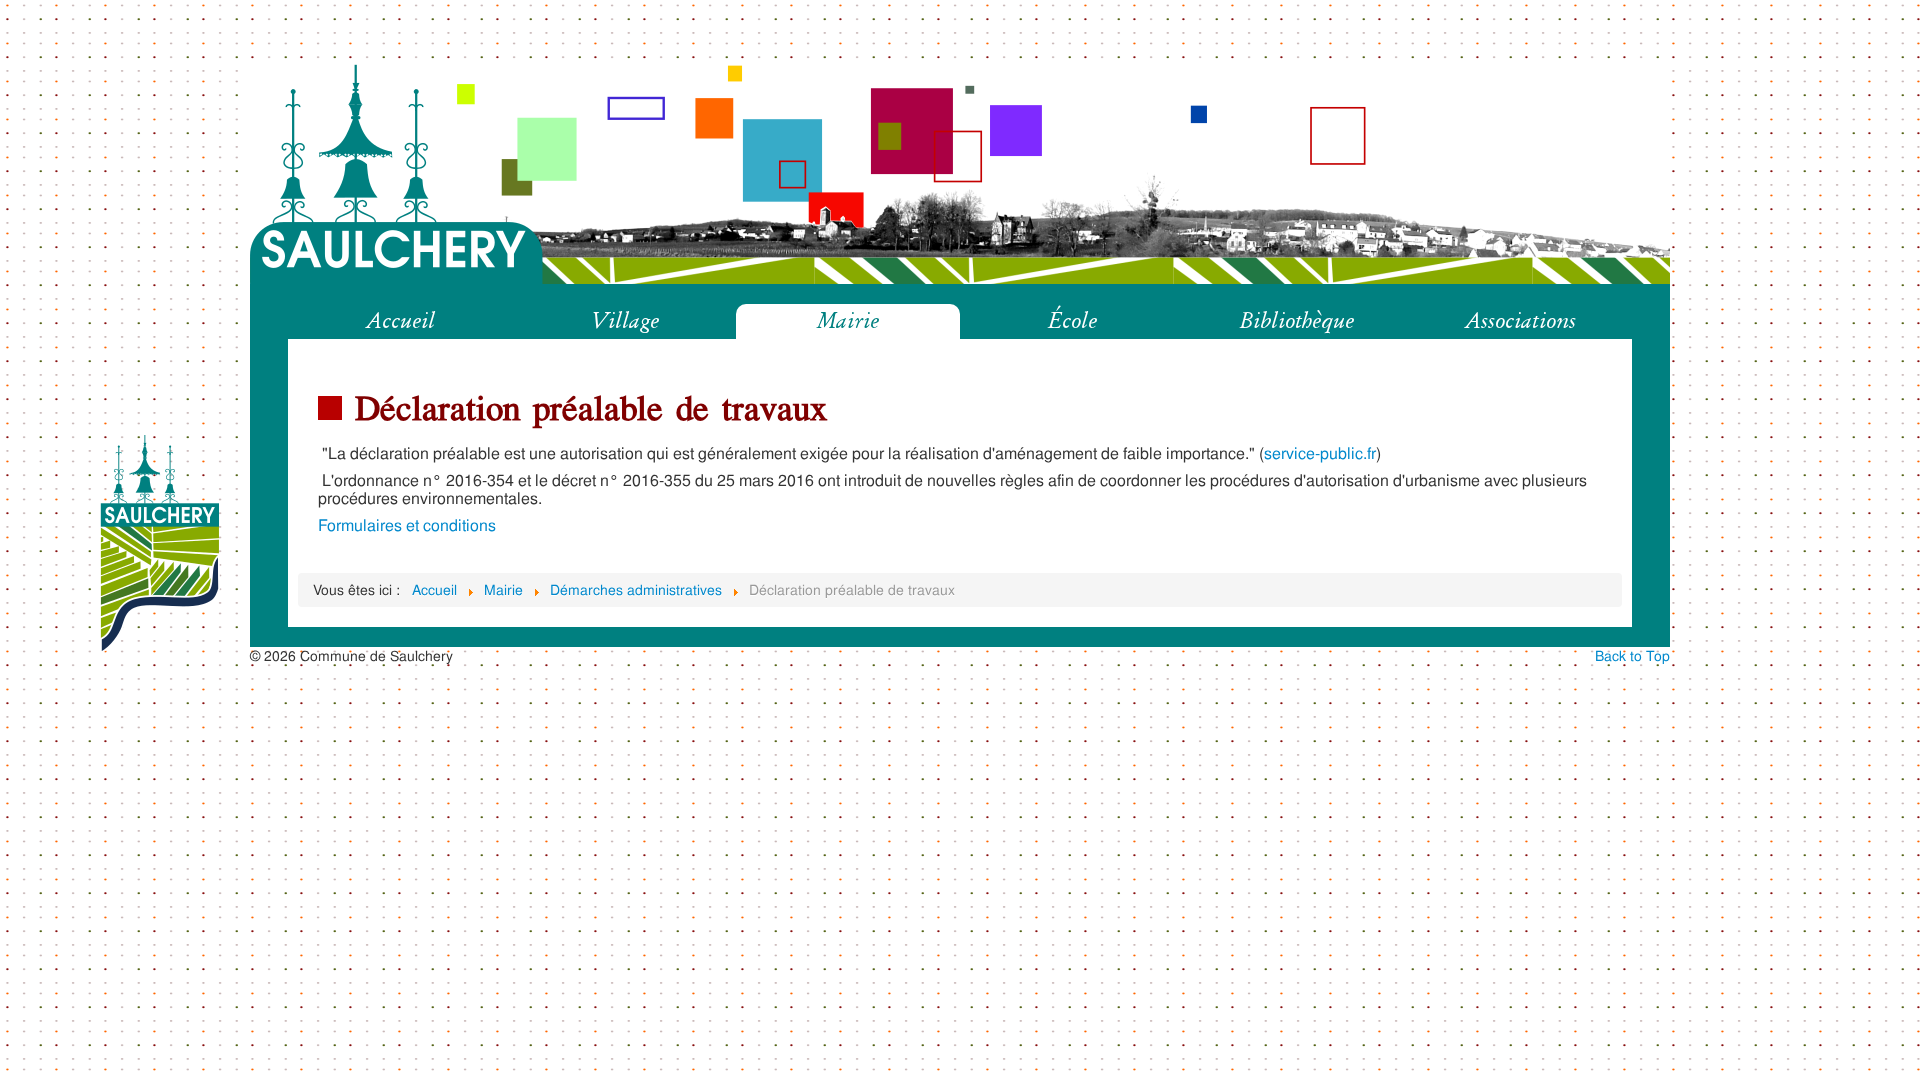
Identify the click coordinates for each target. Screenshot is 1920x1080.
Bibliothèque (1296, 321)
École (1072, 321)
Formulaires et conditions (407, 524)
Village (624, 321)
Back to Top (1632, 655)
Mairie (848, 321)
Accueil (400, 321)
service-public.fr (1320, 452)
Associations (1520, 321)
